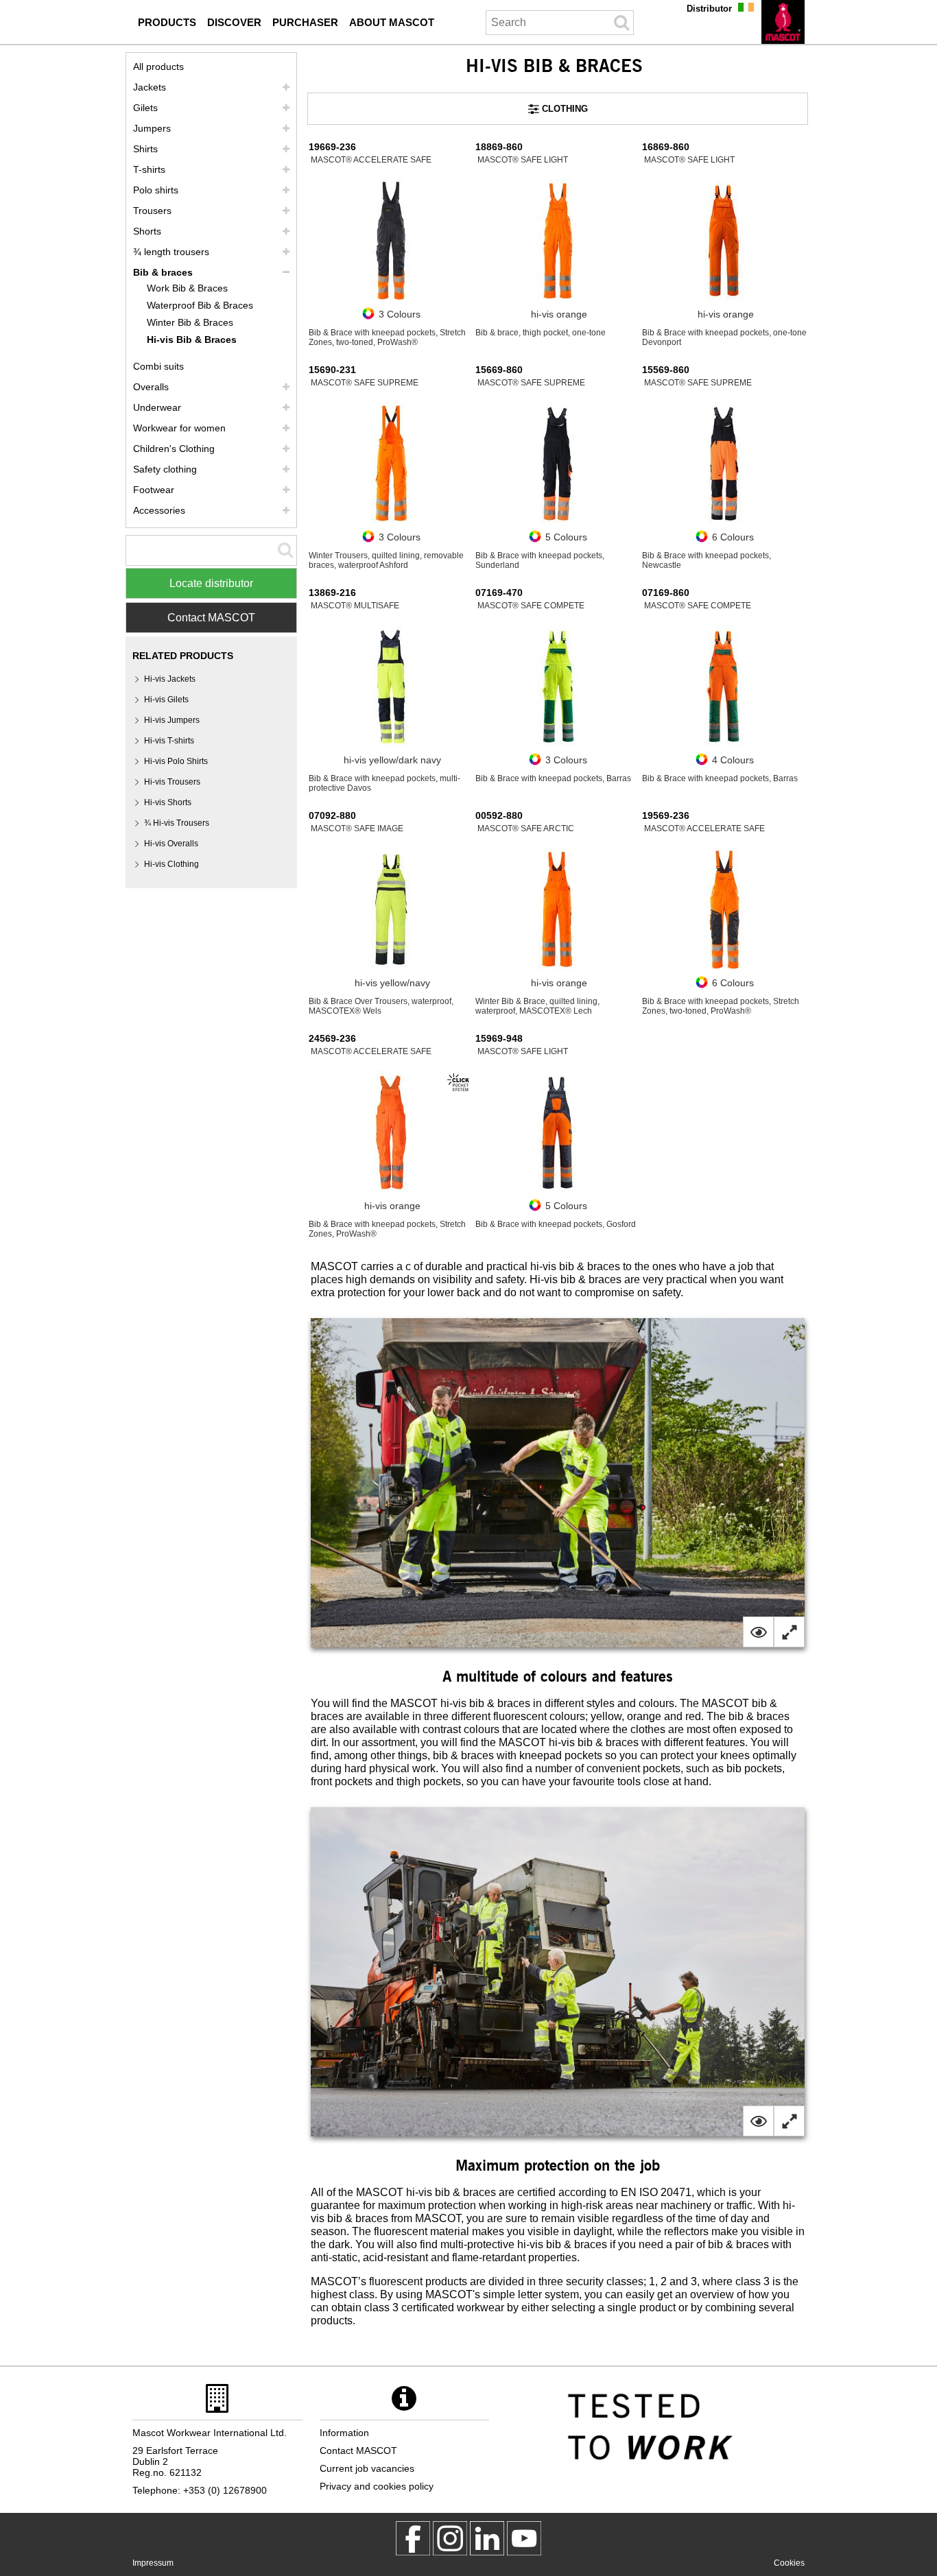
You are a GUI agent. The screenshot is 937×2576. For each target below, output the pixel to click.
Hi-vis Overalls (171, 844)
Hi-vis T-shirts (169, 741)
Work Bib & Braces (187, 288)
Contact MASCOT (211, 618)
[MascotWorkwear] (413, 2538)
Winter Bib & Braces (190, 322)
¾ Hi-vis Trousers (177, 823)
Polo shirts (156, 190)
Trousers (152, 211)
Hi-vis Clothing (171, 864)
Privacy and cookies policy (377, 2486)
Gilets (145, 108)
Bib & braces (163, 272)
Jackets (150, 87)
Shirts (145, 149)
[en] (783, 22)
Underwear (157, 407)
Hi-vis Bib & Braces (192, 339)
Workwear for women (179, 428)
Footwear (154, 490)
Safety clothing (165, 469)
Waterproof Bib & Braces (200, 305)
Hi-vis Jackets (170, 679)
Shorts (147, 231)
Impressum (153, 2563)
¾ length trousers (171, 252)
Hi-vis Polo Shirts (176, 761)
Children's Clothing (174, 449)
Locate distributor (211, 583)
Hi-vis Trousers (172, 782)
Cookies (789, 2563)
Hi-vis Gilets (166, 700)
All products (158, 67)
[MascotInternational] (524, 2538)
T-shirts (149, 169)
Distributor (709, 9)
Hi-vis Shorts (168, 802)
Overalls (151, 387)
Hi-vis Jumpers (172, 720)
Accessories (159, 510)
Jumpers (152, 128)
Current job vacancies (367, 2468)
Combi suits (158, 366)
